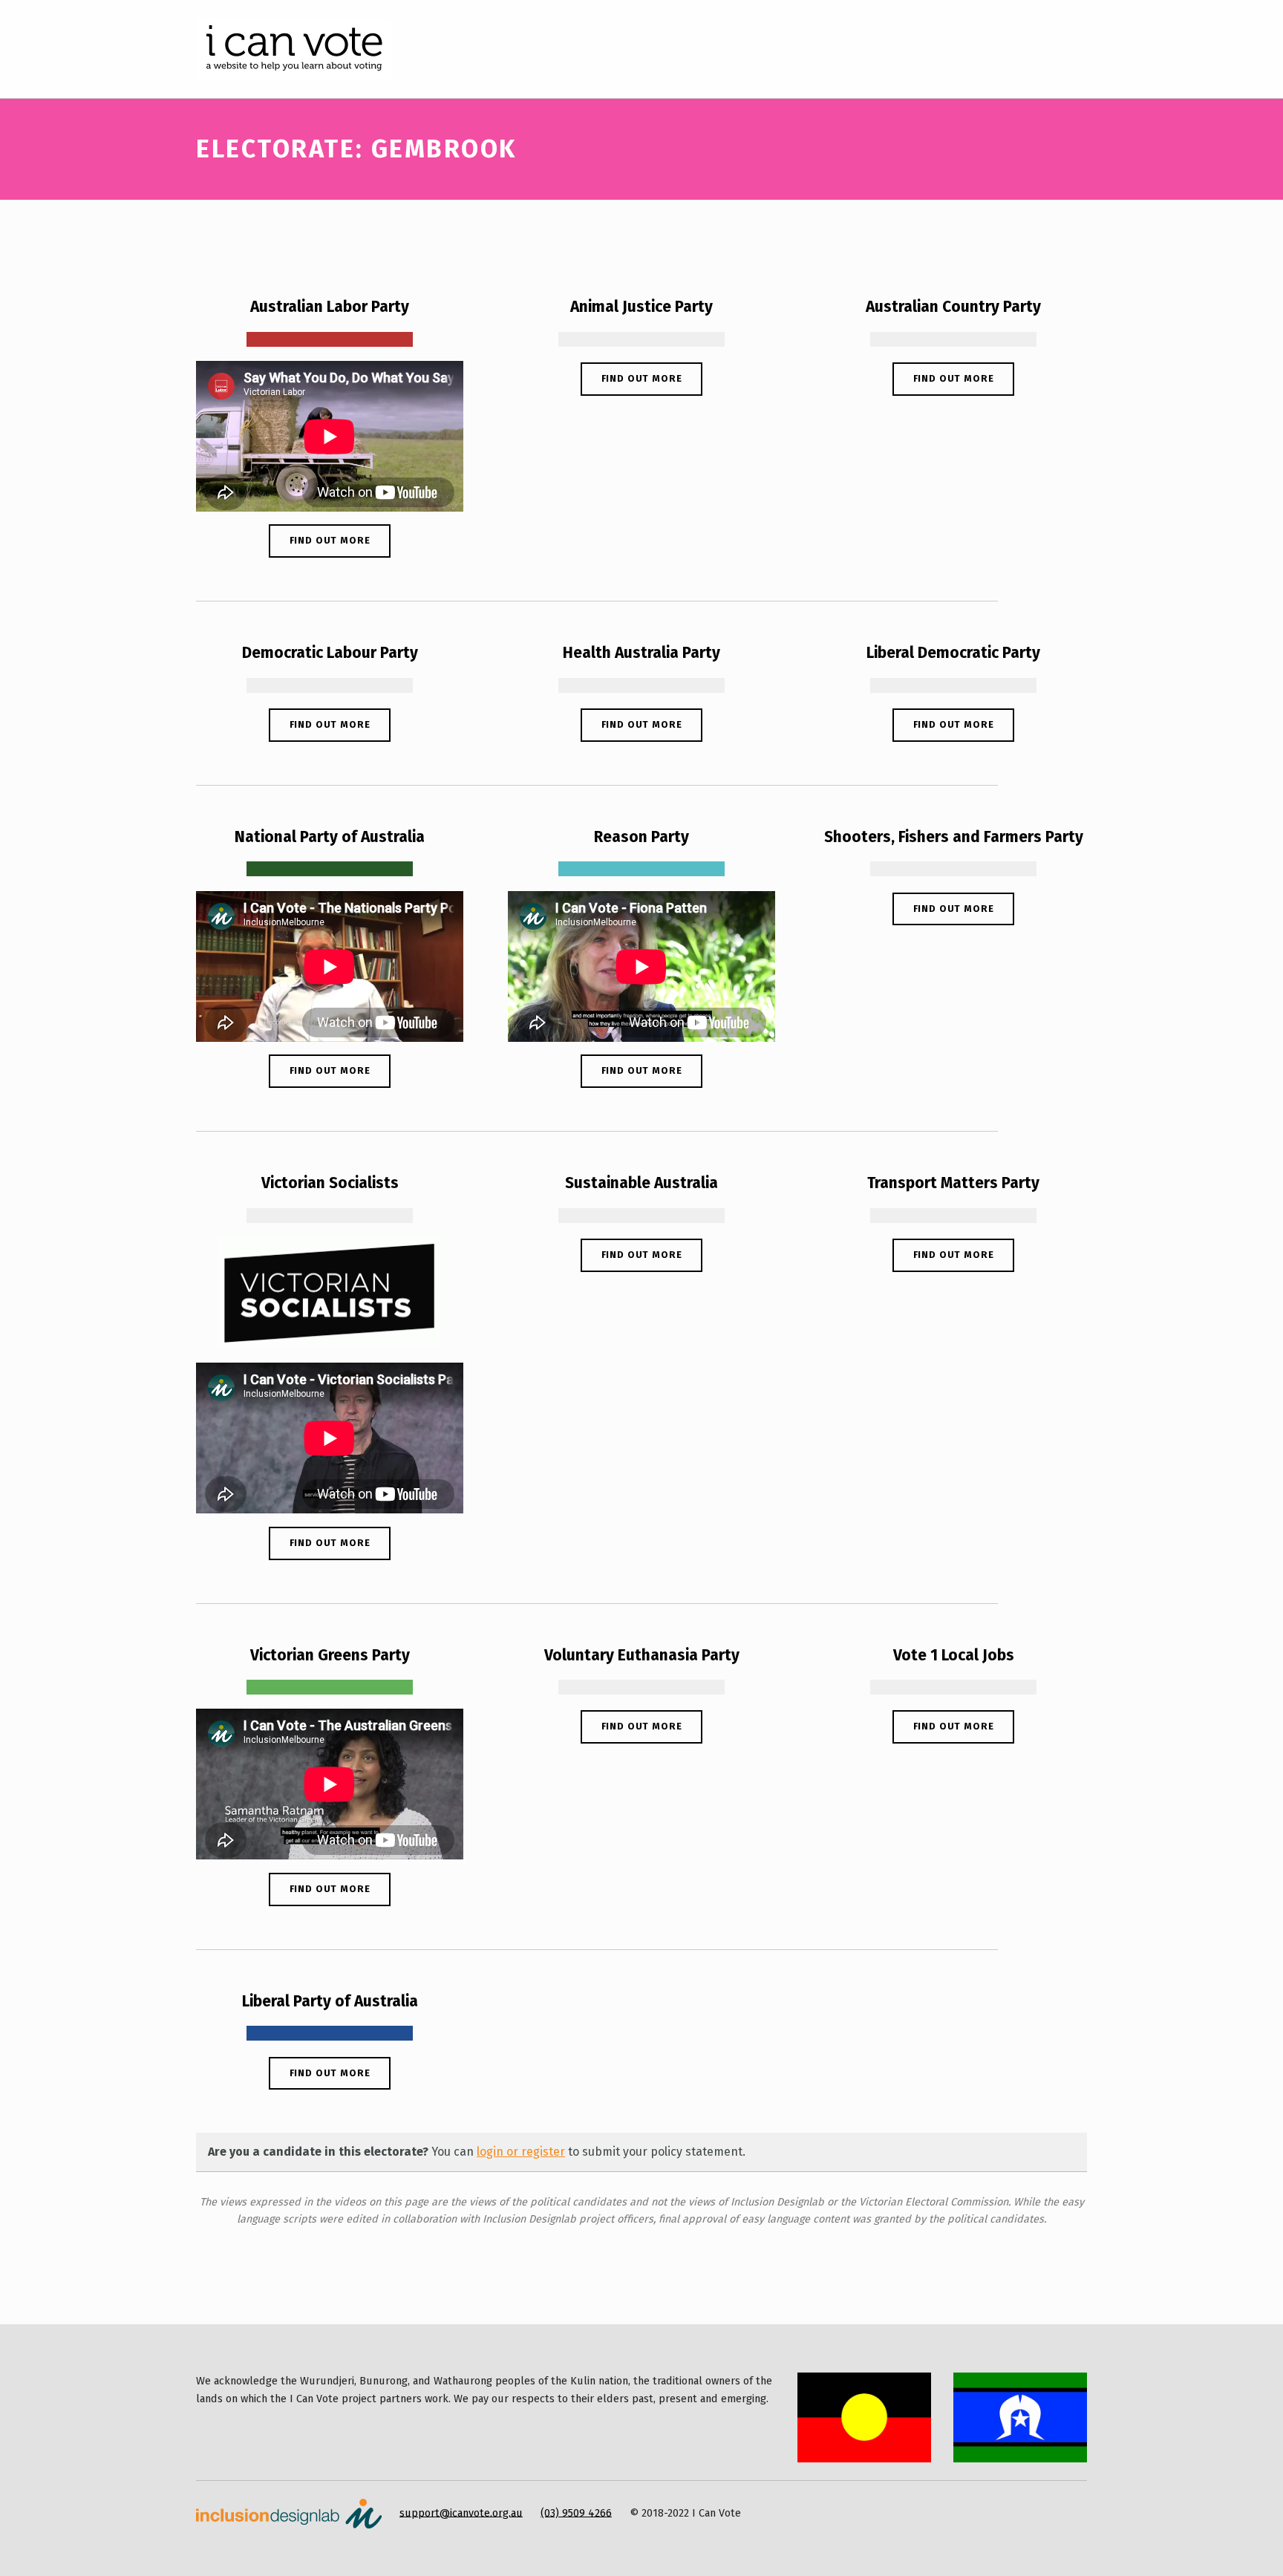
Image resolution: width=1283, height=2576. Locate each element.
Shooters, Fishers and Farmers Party (954, 837)
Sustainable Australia (641, 1183)
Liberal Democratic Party (953, 653)
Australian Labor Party (330, 307)
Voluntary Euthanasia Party (642, 1655)
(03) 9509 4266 (576, 2512)
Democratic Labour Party (330, 653)
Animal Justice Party (641, 307)
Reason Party (641, 837)
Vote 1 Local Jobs (954, 1655)
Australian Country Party (953, 307)
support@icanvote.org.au (461, 2512)
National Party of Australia (330, 837)
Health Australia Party (641, 653)
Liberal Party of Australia (330, 2001)
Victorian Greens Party (330, 1655)
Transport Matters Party (953, 1183)
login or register (521, 2152)
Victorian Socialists (330, 1183)
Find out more (330, 540)
